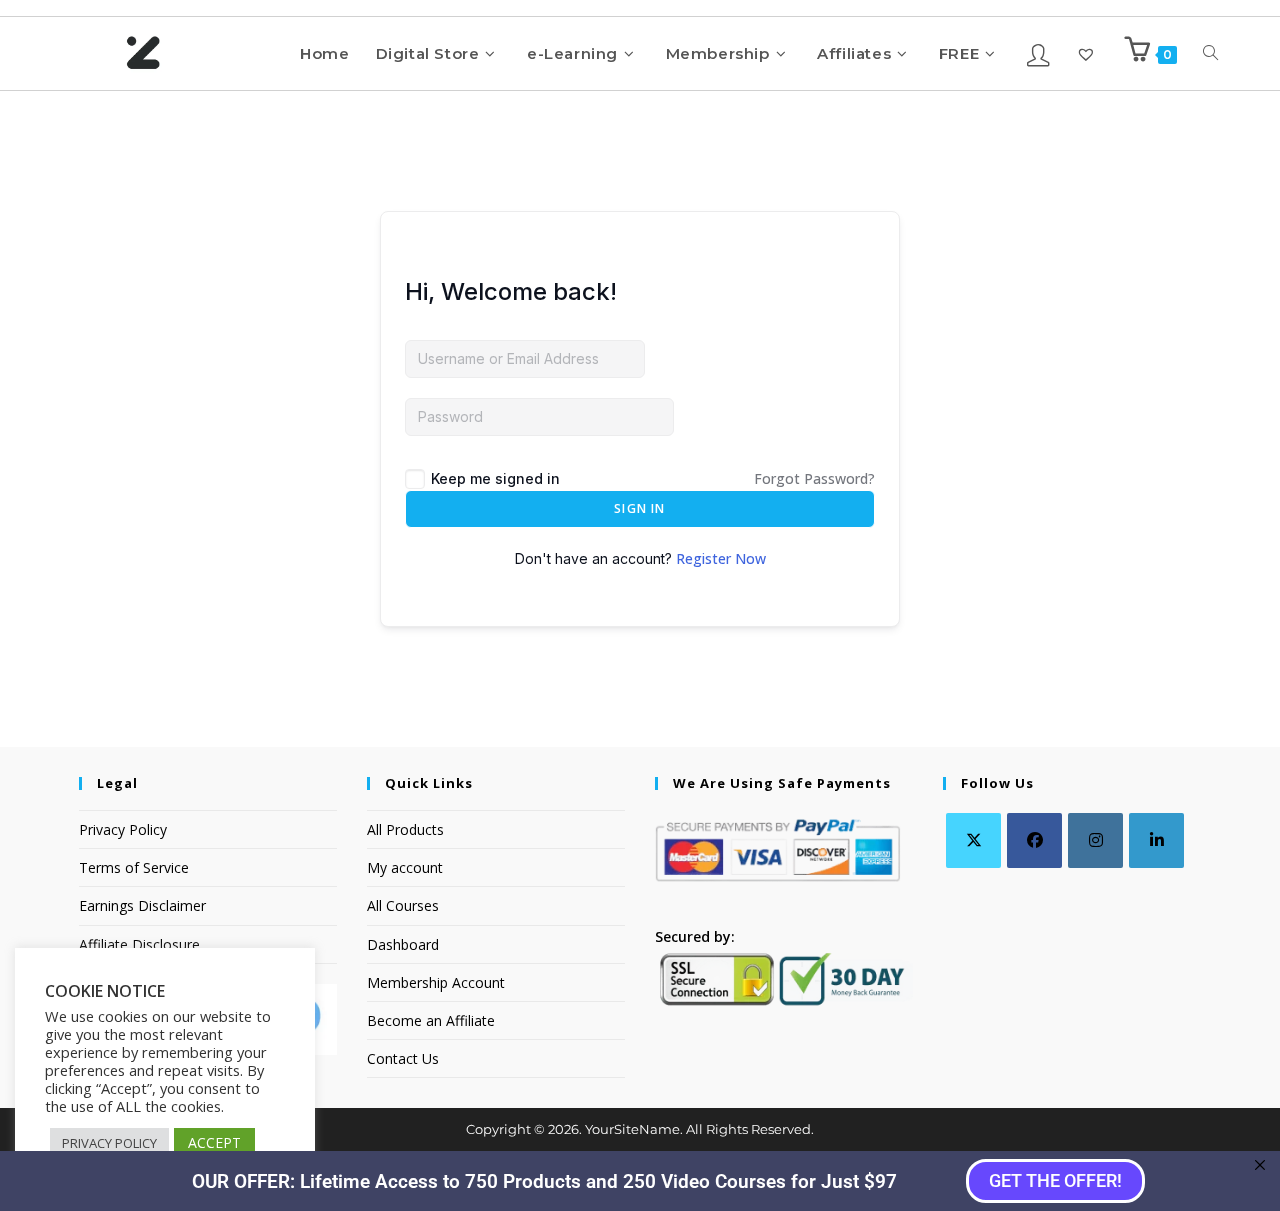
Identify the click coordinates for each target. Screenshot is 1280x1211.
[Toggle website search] (1210, 53)
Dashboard (403, 944)
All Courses (403, 905)
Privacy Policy (123, 829)
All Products (405, 829)
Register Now (721, 558)
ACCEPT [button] (214, 1142)
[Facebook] (1034, 840)
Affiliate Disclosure (139, 944)
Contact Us (403, 1058)
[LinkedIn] (1156, 840)
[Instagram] (1095, 840)
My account (405, 867)
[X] (973, 840)
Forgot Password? (814, 478)
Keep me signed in (495, 478)
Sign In (639, 508)
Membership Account (436, 982)
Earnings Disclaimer (142, 905)
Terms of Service (134, 867)
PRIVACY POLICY (109, 1143)
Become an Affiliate (431, 1020)
